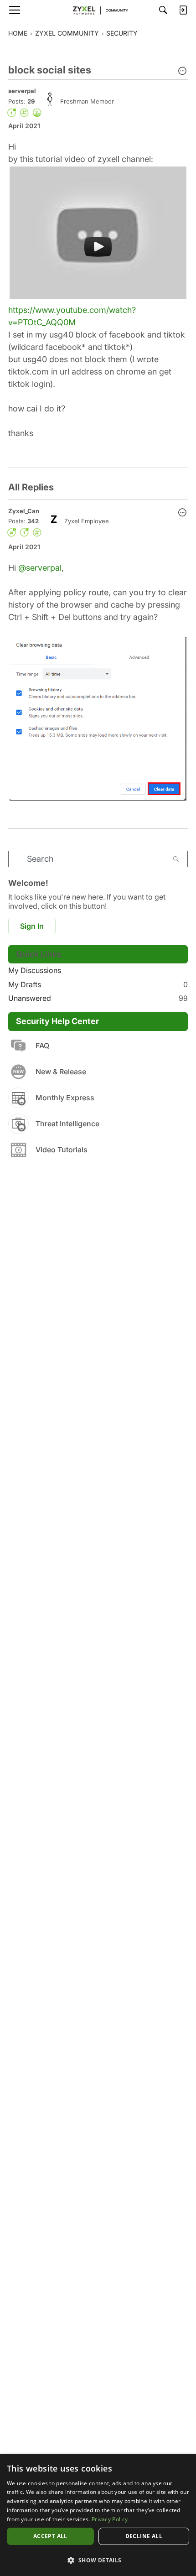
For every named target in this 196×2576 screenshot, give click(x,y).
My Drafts (98, 984)
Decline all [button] (144, 2536)
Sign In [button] (32, 926)
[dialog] (98, 2515)
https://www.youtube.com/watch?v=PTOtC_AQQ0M (72, 316)
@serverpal (40, 568)
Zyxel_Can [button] (24, 511)
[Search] (163, 10)
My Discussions (35, 970)
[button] (182, 72)
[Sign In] (183, 10)
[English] (98, 10)
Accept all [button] (50, 2536)
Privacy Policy (110, 2519)
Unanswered (98, 998)
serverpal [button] (22, 91)
